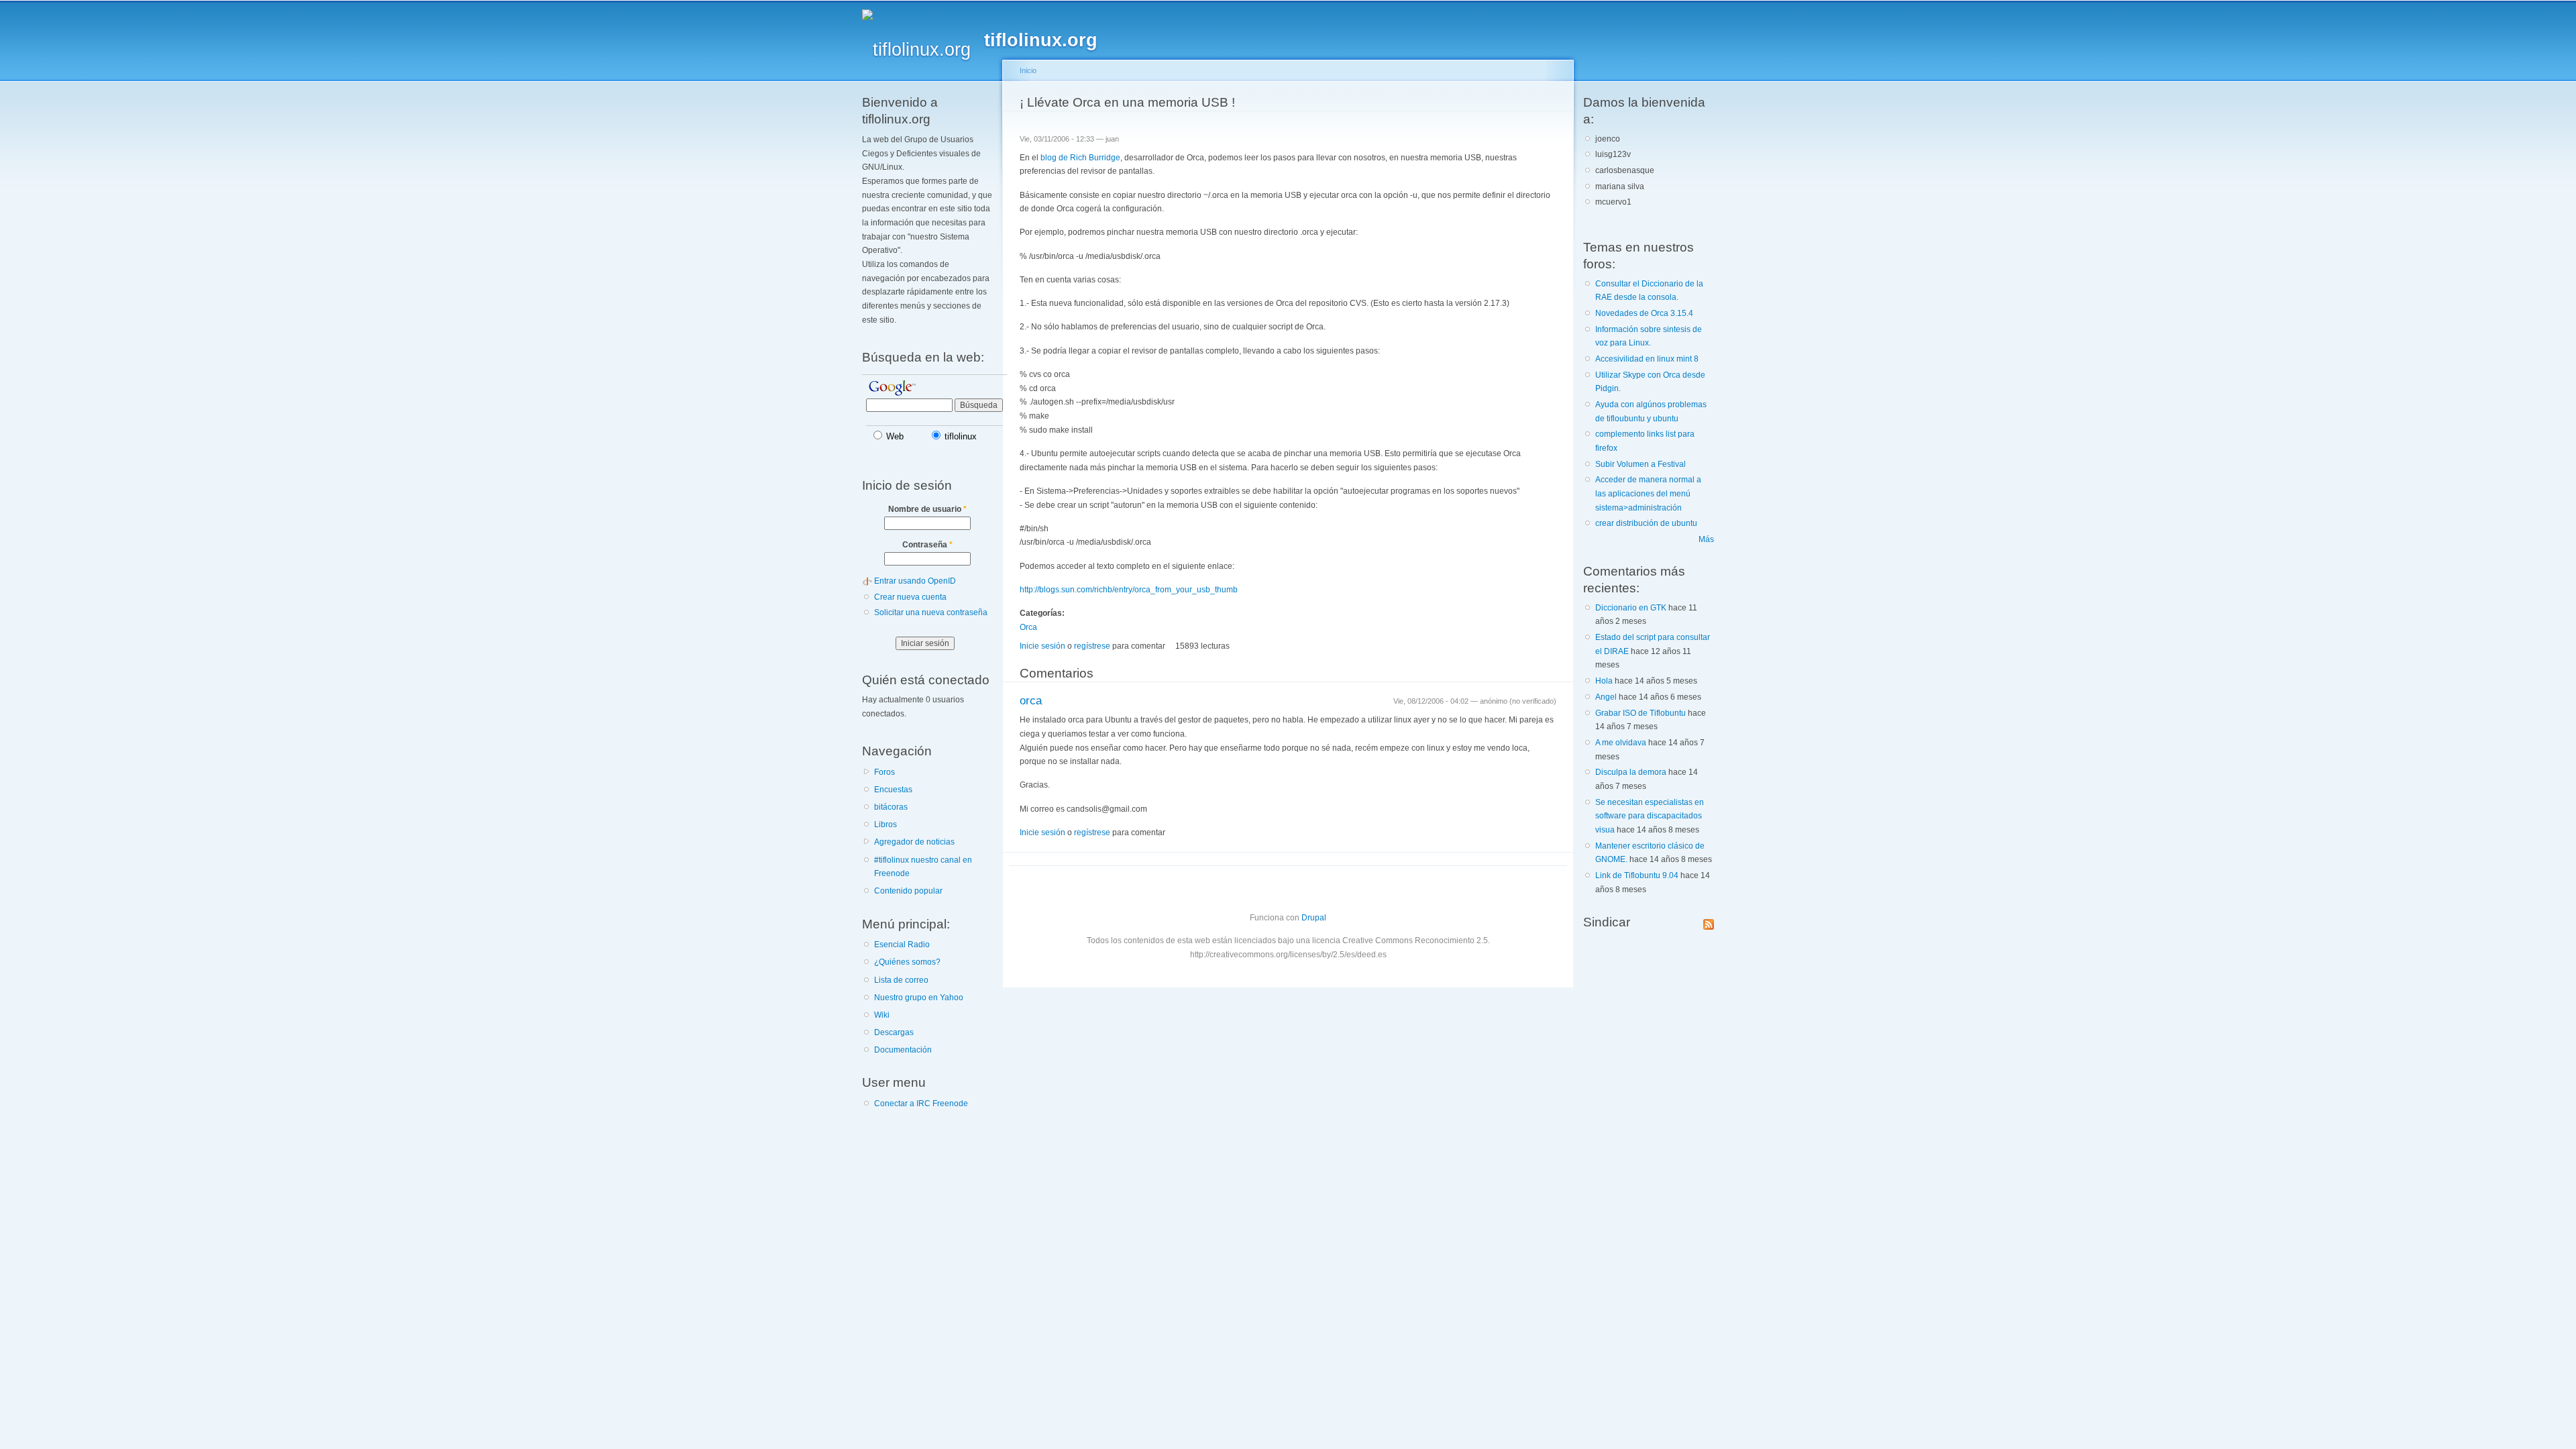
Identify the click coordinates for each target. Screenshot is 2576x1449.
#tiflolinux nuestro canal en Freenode (923, 867)
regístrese (1092, 646)
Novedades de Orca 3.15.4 (1644, 313)
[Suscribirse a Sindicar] (1709, 922)
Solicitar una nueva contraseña (931, 612)
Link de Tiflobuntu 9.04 (1637, 875)
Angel (1606, 697)
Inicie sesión (1042, 646)
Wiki (882, 1015)
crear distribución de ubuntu (1646, 523)
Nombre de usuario (927, 509)
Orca (1028, 627)
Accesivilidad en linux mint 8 (1647, 359)
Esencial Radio (902, 945)
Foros (884, 772)
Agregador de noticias (914, 842)
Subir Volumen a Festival (1641, 464)
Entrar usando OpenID (915, 581)
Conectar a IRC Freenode (921, 1104)
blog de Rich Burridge (1080, 158)
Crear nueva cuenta (910, 597)
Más (1706, 539)
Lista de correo (901, 980)
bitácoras (891, 807)
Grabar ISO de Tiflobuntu (1641, 713)
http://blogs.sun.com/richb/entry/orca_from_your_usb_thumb (1129, 590)
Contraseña (927, 545)
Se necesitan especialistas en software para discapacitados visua (1650, 816)
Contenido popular (908, 891)
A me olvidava (1621, 743)
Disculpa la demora (1631, 772)
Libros (885, 824)
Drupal (1314, 918)
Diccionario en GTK (1631, 608)
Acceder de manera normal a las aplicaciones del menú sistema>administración (1648, 493)
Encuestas (893, 790)
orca (1031, 701)
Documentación (903, 1050)
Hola (1604, 681)
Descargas (894, 1032)
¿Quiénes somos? (907, 962)
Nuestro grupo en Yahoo (919, 998)
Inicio (1028, 70)
